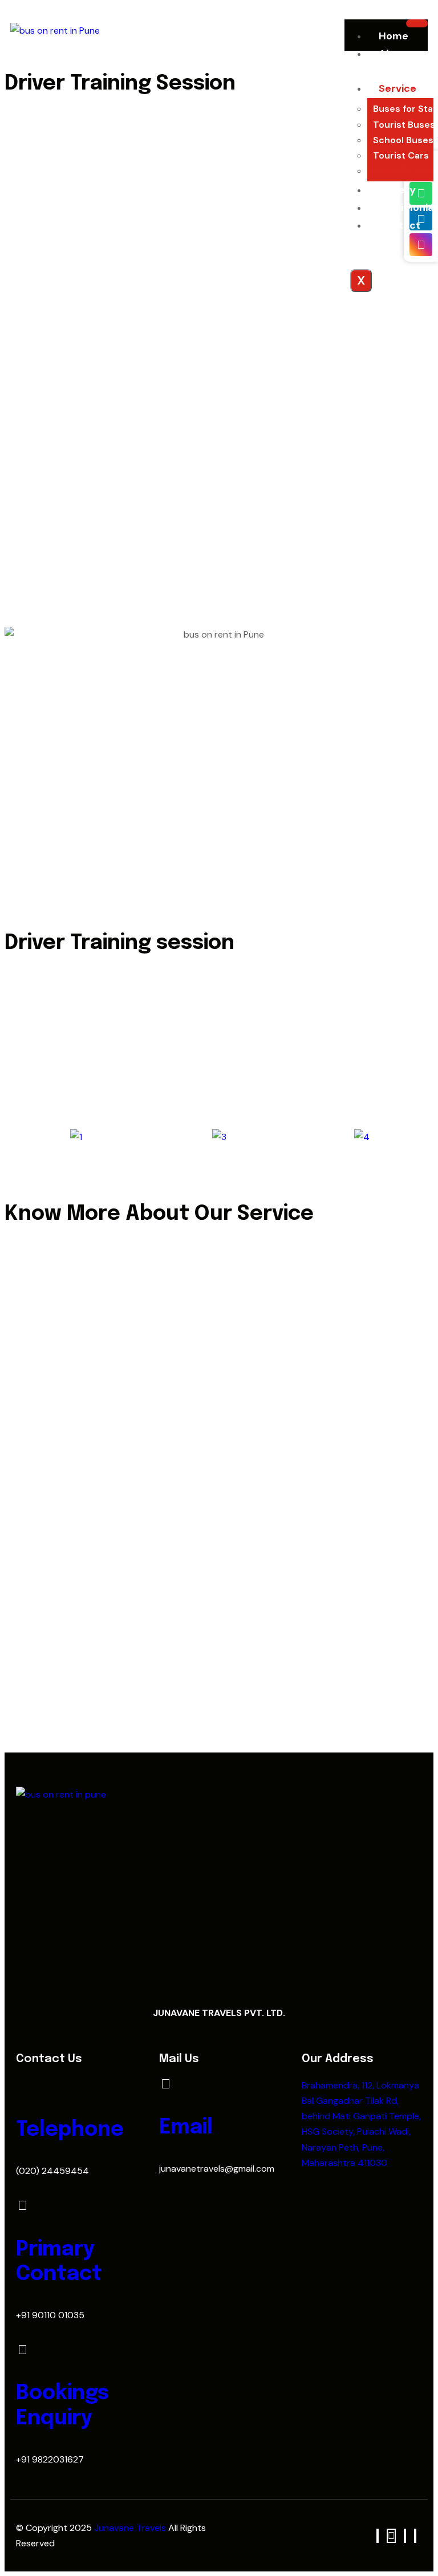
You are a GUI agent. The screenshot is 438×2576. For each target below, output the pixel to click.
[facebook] (378, 2536)
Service (398, 88)
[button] (16, 1137)
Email (186, 2128)
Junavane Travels (131, 2528)
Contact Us (394, 234)
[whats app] (391, 2536)
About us (388, 62)
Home (394, 36)
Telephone (70, 2130)
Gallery (397, 190)
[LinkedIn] (405, 2536)
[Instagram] (415, 2536)
